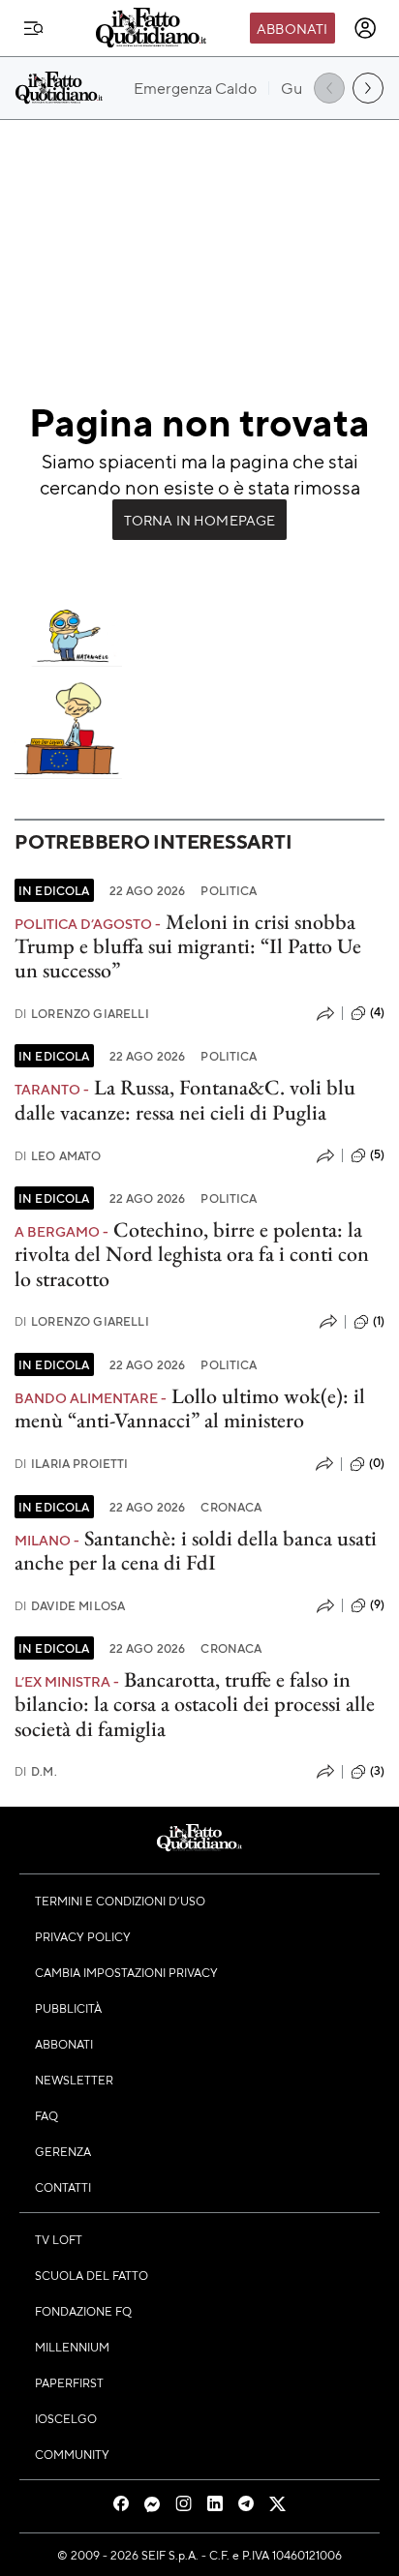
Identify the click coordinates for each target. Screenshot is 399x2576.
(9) (377, 1604)
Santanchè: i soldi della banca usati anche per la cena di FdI (196, 1550)
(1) (379, 1321)
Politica (229, 890)
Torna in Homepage (200, 520)
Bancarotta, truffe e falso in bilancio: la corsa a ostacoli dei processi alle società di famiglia (195, 1704)
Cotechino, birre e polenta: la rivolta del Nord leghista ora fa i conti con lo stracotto (192, 1254)
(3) (377, 1771)
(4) (377, 1012)
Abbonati (292, 28)
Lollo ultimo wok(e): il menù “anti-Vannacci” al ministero (190, 1408)
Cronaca (231, 1507)
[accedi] (365, 28)
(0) (377, 1463)
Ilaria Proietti (72, 1464)
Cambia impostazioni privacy (126, 1972)
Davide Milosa (70, 1606)
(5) (377, 1154)
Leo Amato (58, 1156)
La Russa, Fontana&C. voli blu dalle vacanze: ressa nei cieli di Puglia (185, 1099)
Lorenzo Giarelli (82, 1014)
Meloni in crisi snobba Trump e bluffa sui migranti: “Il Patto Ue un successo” (188, 946)
